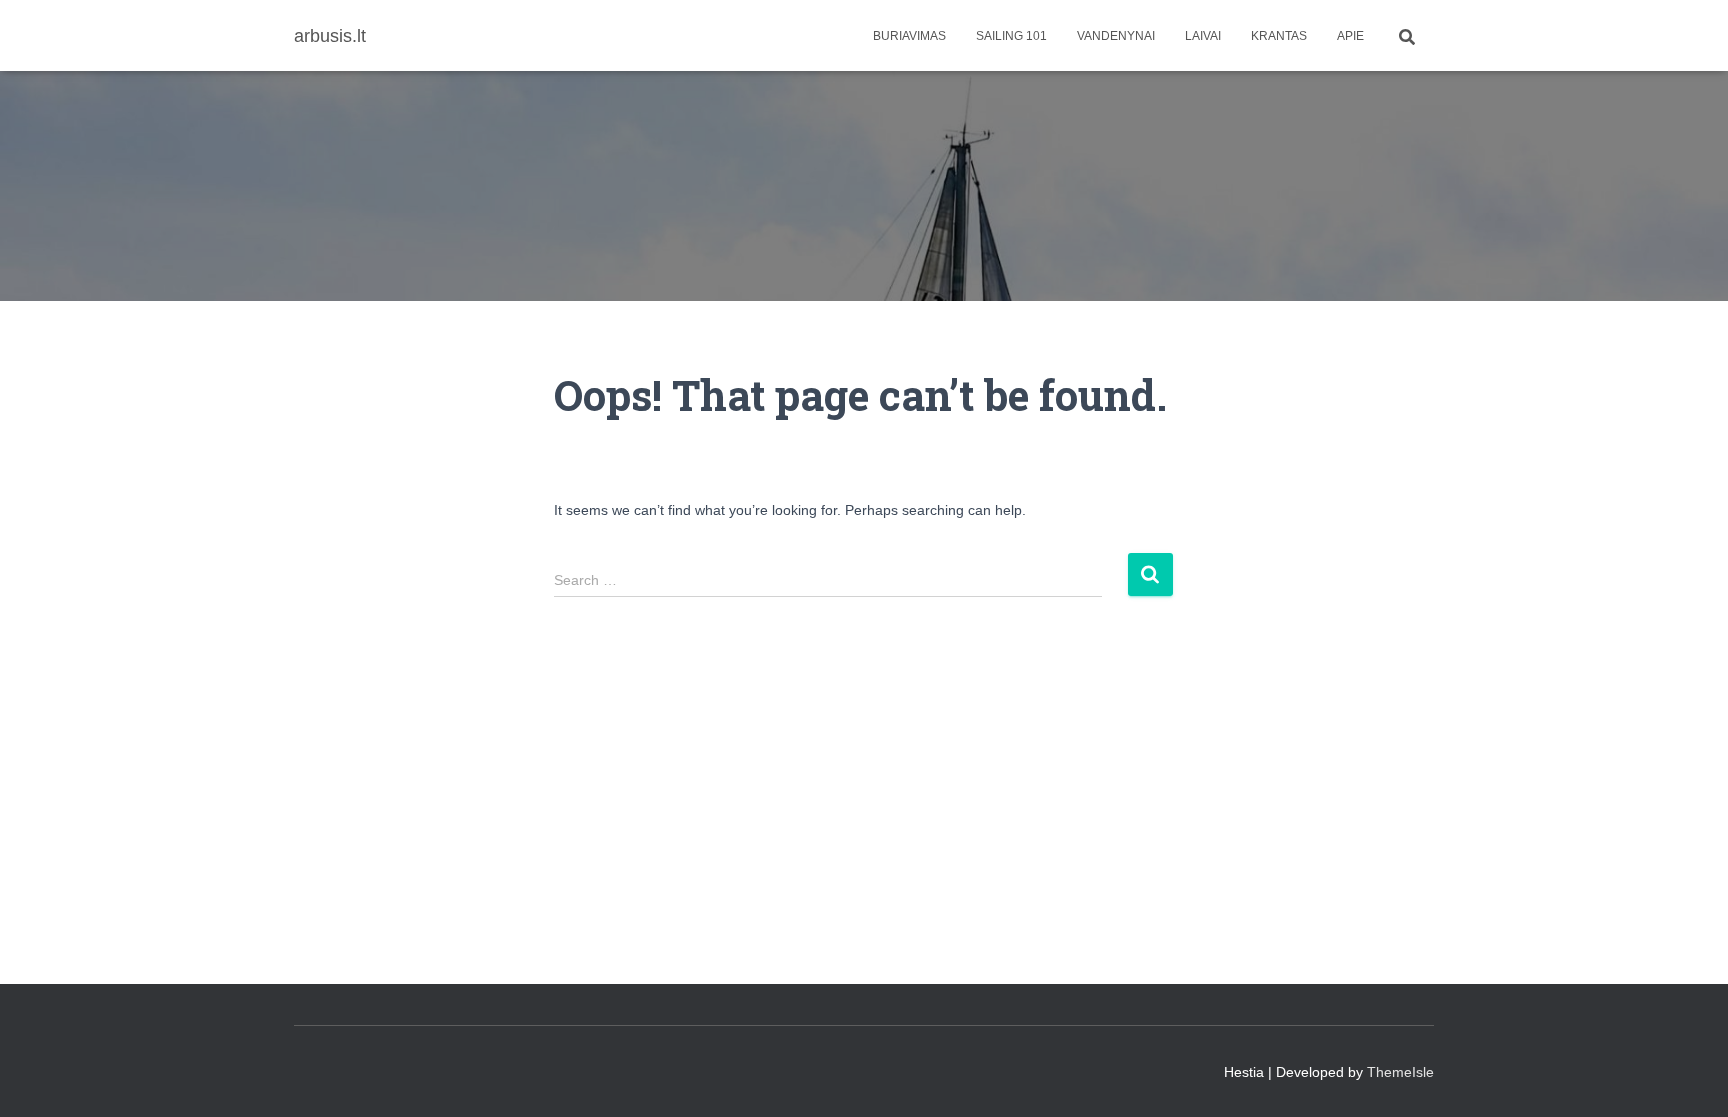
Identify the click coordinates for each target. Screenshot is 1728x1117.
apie (1350, 36)
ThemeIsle (1400, 1072)
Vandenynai (1116, 36)
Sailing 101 (1011, 36)
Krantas (1279, 36)
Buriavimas (909, 36)
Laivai (1203, 36)
